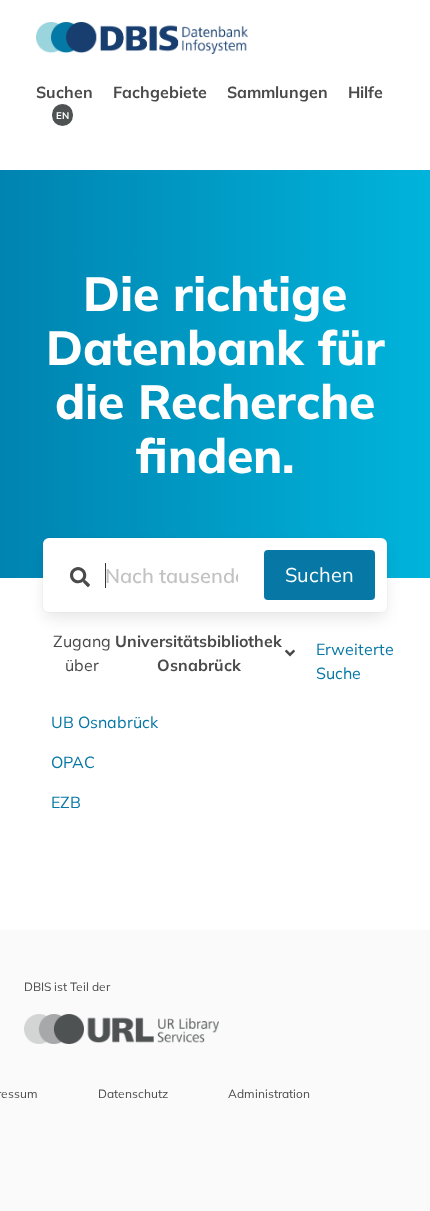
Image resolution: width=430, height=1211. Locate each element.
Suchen (66, 92)
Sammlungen (279, 92)
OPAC (73, 762)
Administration (269, 1093)
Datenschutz (133, 1093)
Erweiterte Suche (355, 661)
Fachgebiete (162, 92)
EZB (66, 802)
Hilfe (365, 92)
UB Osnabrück (104, 722)
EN (62, 115)
